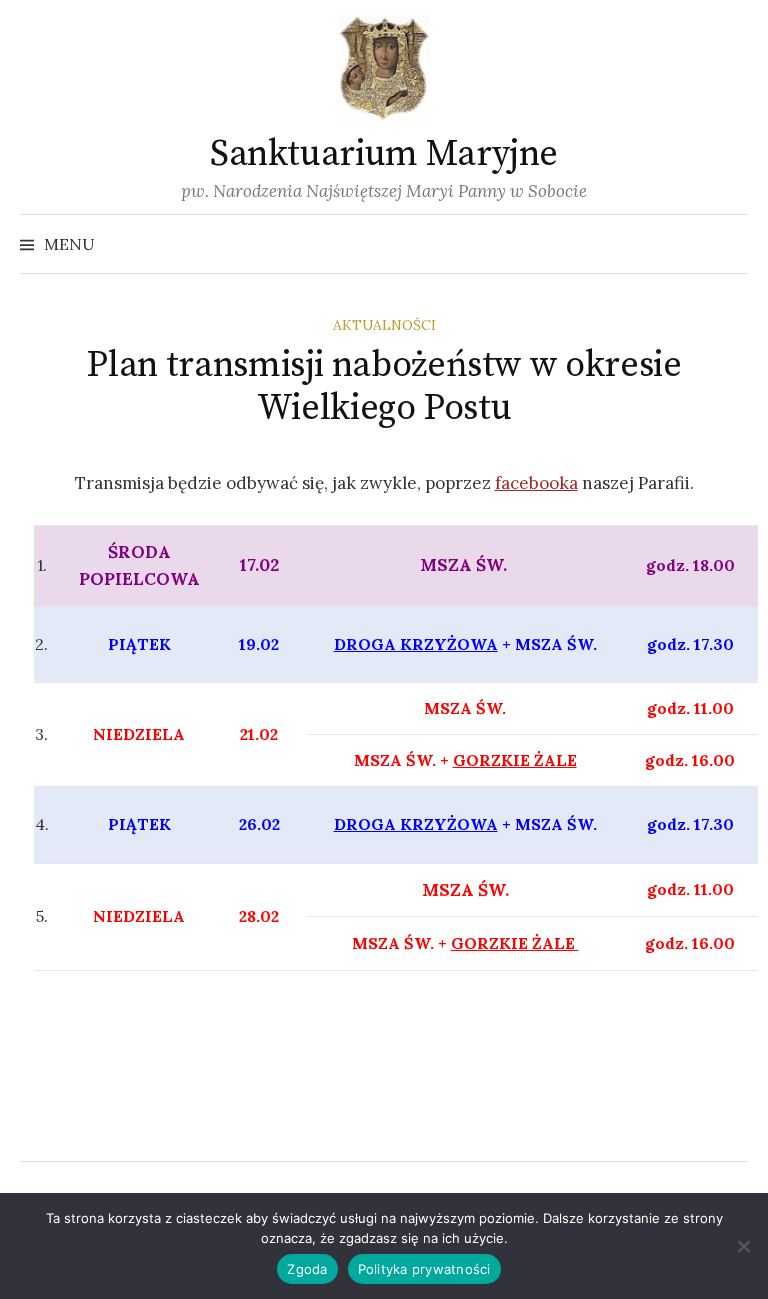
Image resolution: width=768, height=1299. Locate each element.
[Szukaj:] (731, 244)
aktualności (384, 325)
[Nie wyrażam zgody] (743, 1246)
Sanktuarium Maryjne (384, 154)
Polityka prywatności (424, 1269)
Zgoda (307, 1269)
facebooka (536, 483)
